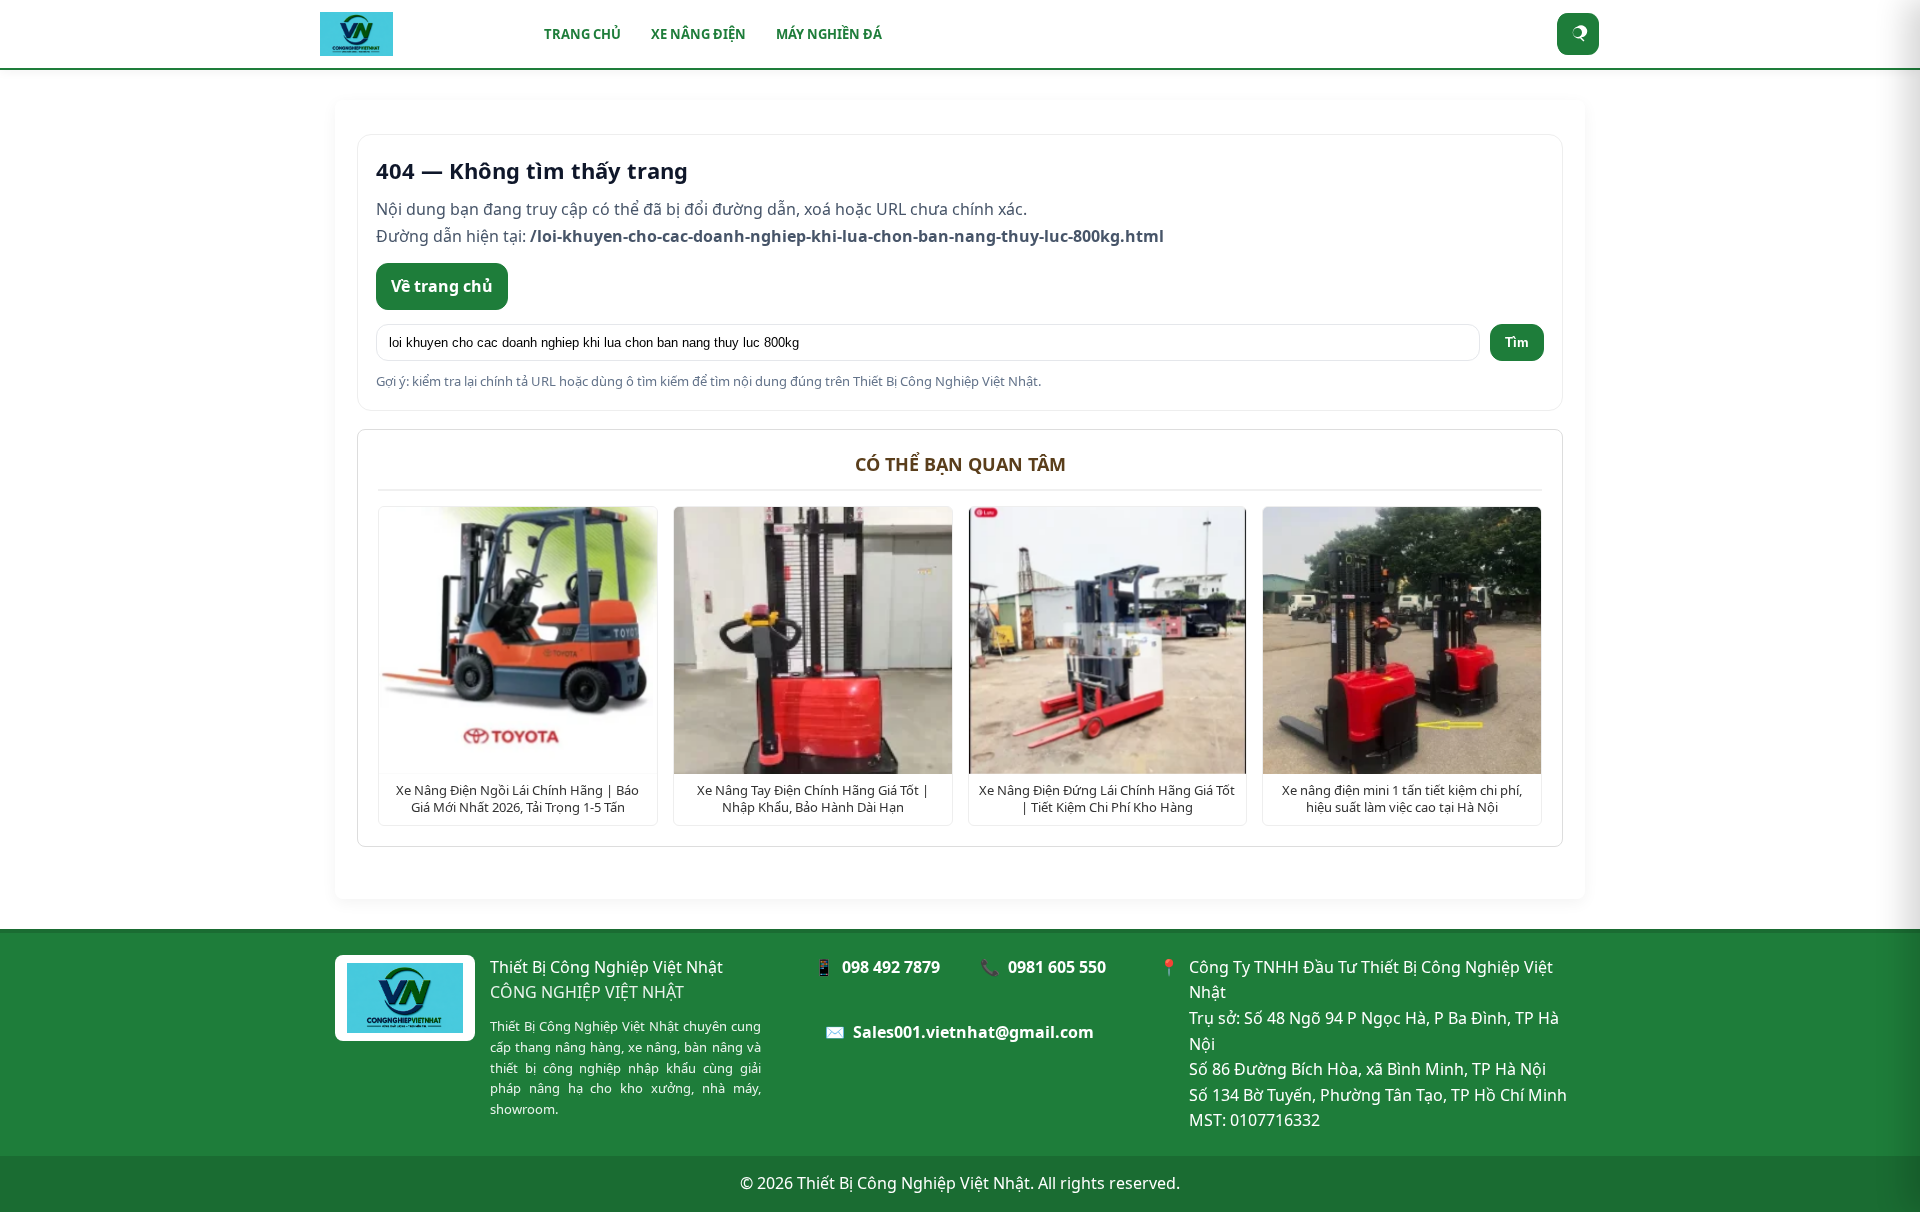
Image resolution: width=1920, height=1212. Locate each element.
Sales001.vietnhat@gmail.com (973, 1032)
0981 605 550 (1057, 967)
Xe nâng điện (698, 34)
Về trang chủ (442, 286)
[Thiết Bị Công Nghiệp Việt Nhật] (420, 34)
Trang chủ (582, 34)
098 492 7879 (891, 967)
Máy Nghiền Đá (829, 34)
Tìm (1517, 342)
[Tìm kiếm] (1579, 34)
